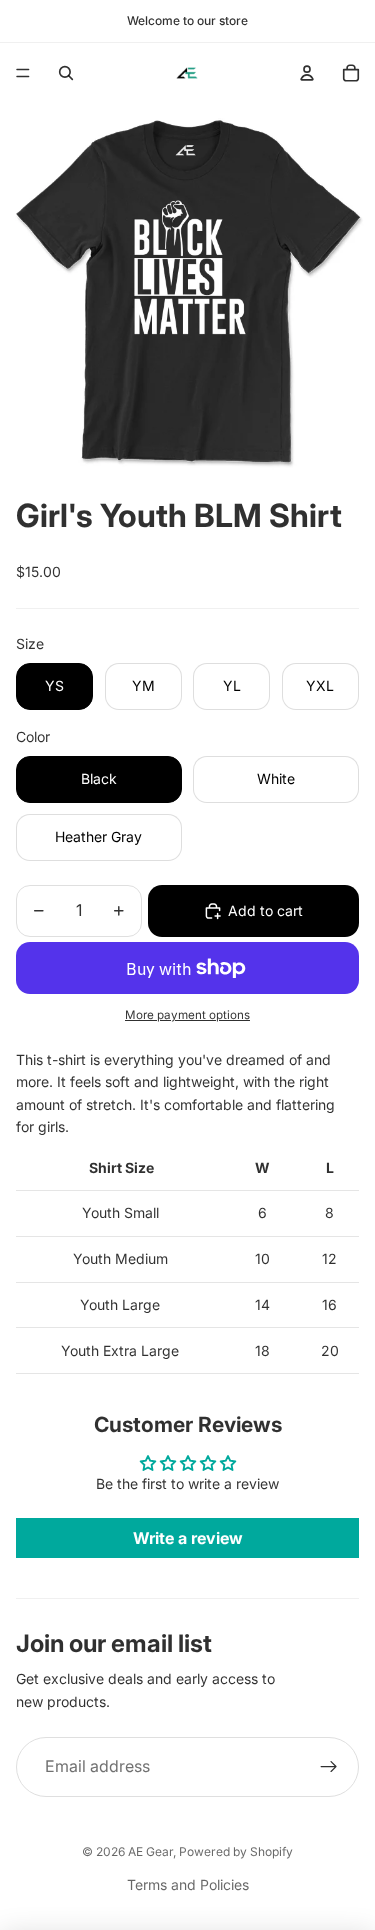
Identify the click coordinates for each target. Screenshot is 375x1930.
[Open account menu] (307, 73)
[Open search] (66, 73)
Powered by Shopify (236, 1851)
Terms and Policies (188, 1884)
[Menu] (23, 73)
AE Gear (150, 1851)
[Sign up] (329, 1767)
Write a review (188, 1538)
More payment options (187, 1015)
